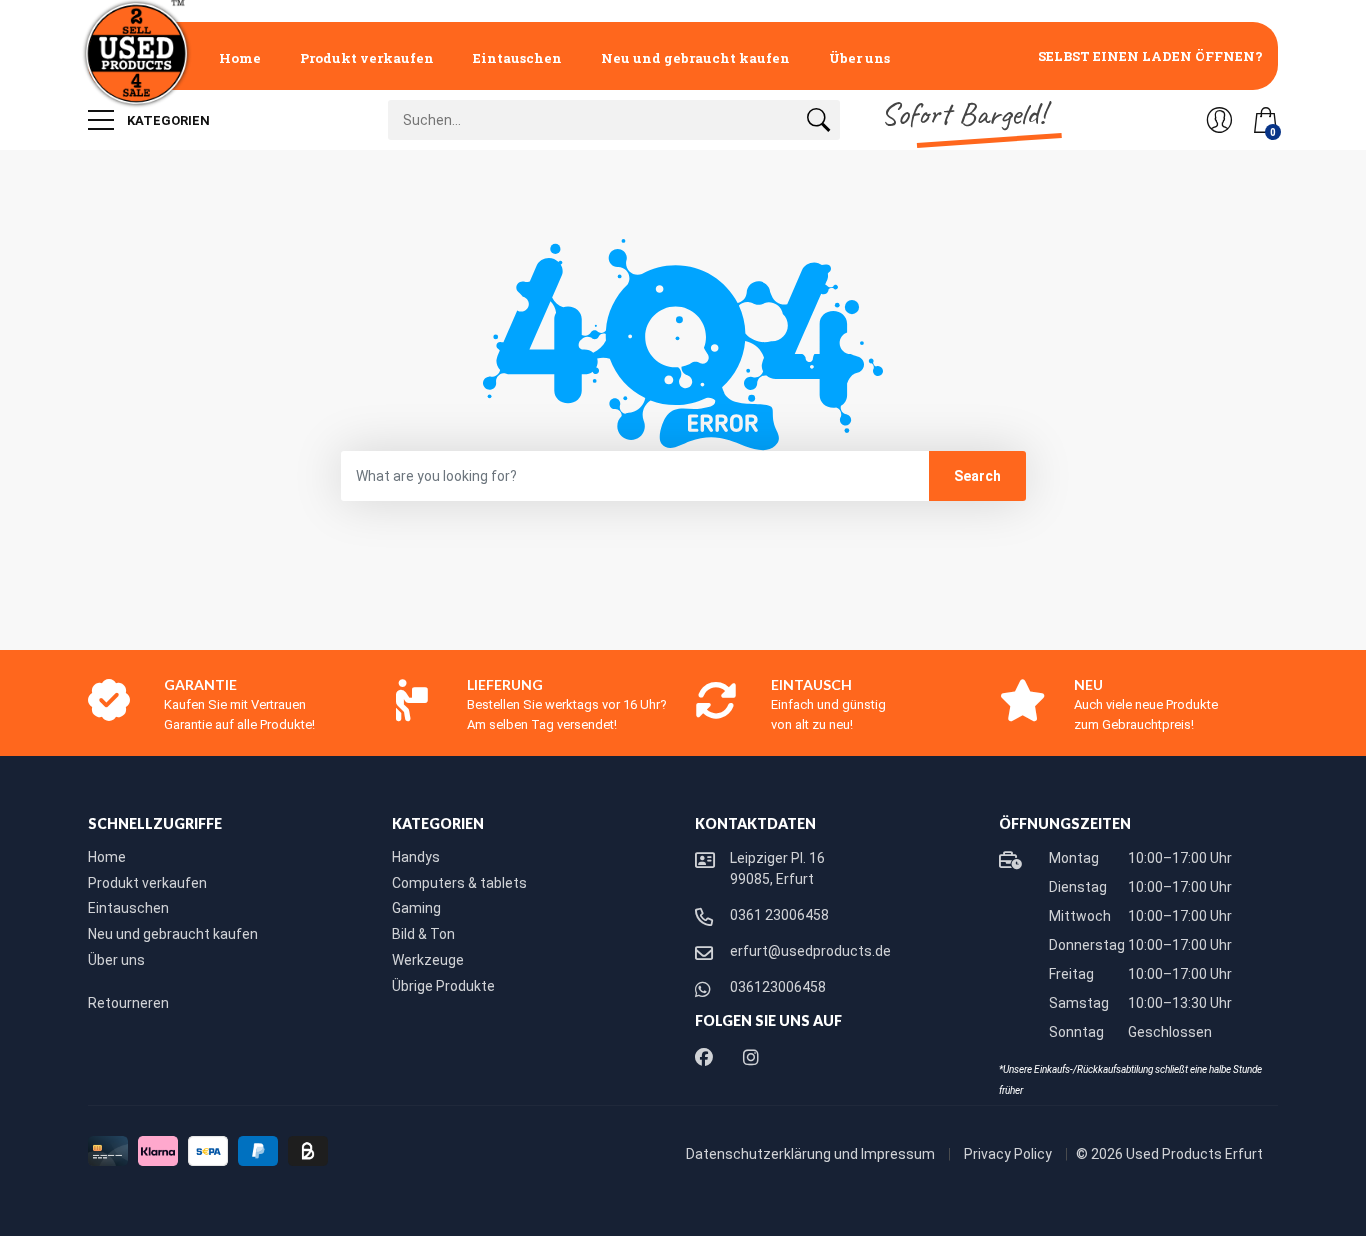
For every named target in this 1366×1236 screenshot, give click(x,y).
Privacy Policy (1009, 1154)
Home (240, 58)
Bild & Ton (423, 934)
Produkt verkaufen (367, 58)
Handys (416, 857)
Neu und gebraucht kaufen (695, 58)
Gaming (416, 908)
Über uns (859, 58)
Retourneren (128, 1003)
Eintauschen (517, 58)
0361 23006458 (779, 915)
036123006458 (778, 987)
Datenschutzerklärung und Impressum (812, 1154)
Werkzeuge (428, 960)
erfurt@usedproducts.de (810, 951)
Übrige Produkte (443, 986)
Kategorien (167, 120)
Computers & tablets (459, 883)
